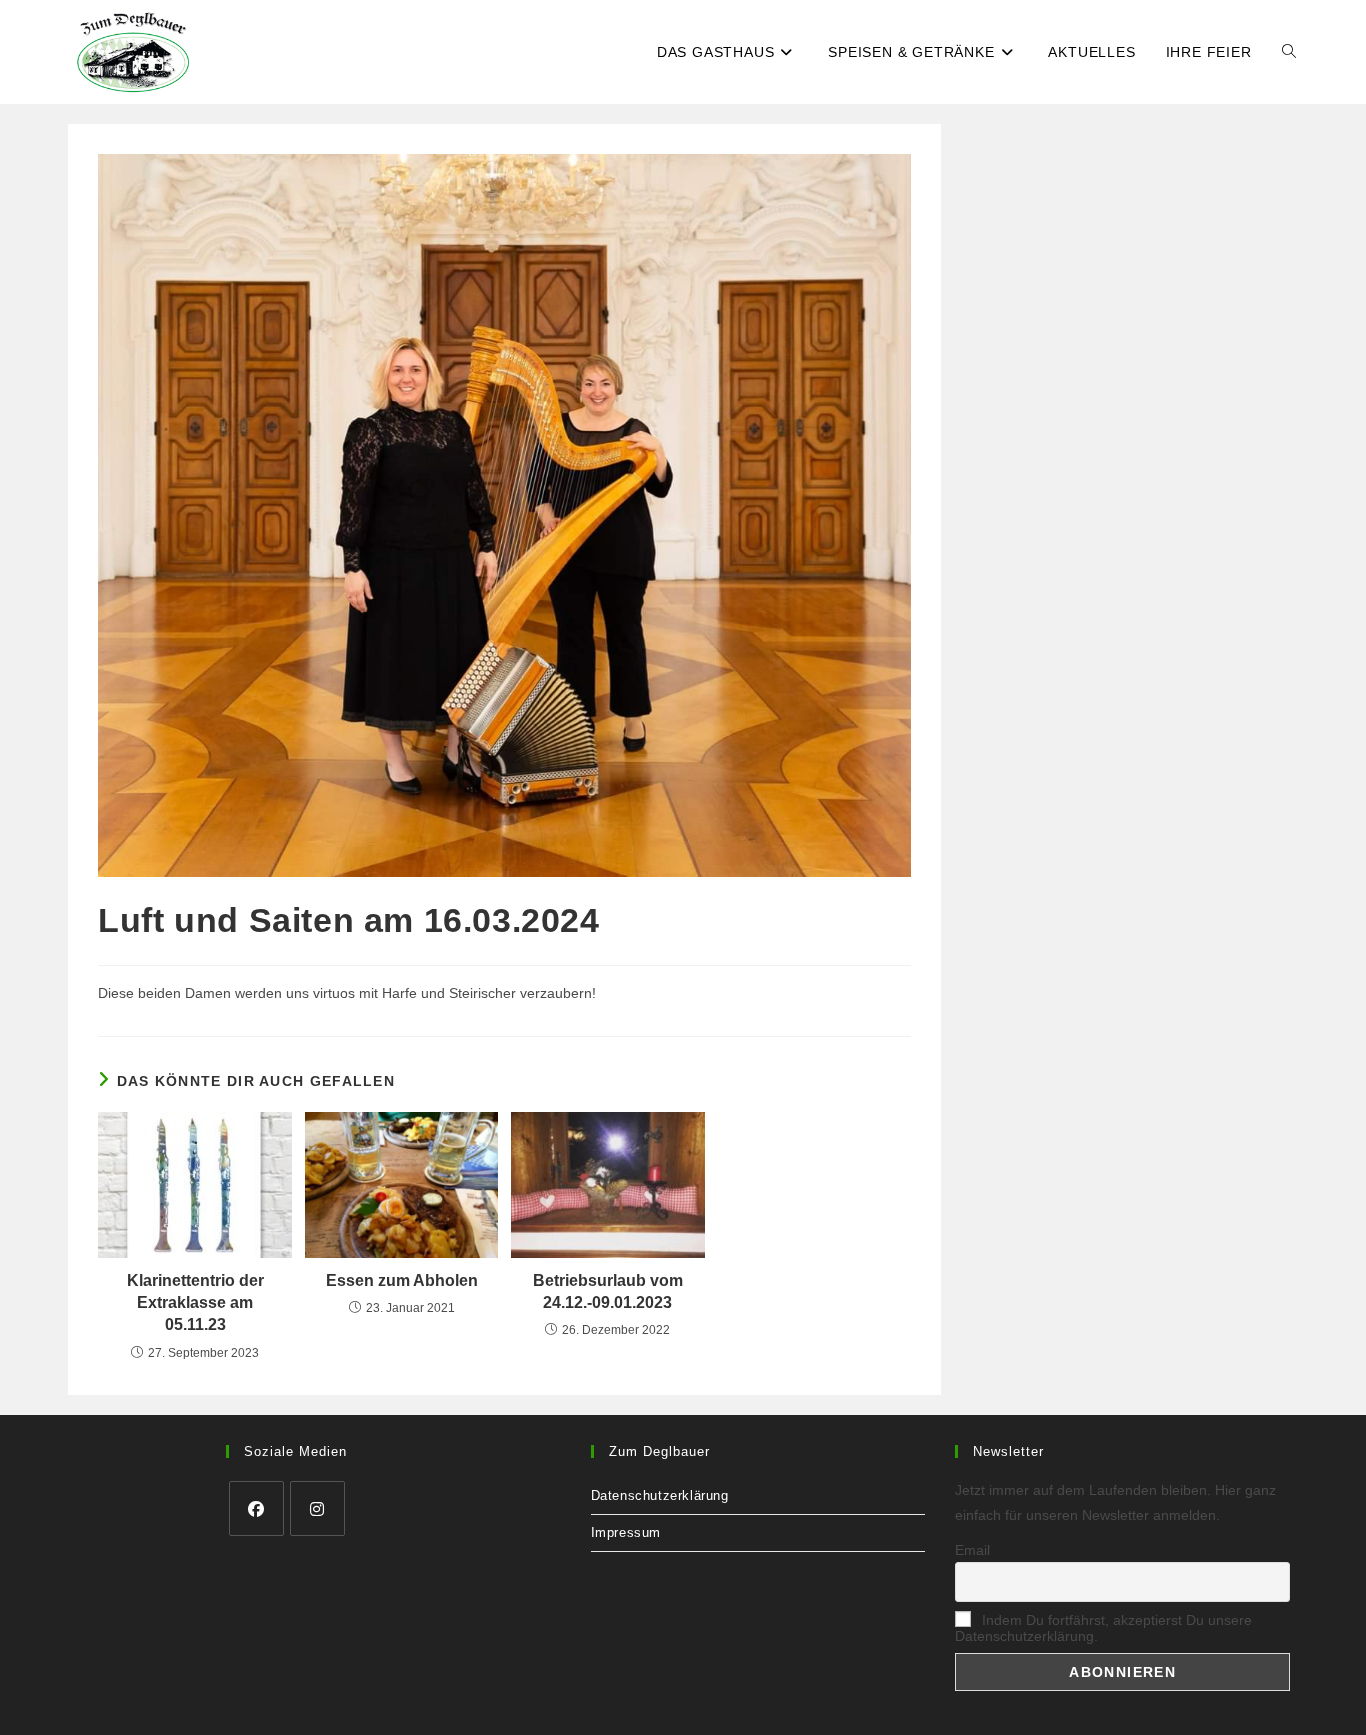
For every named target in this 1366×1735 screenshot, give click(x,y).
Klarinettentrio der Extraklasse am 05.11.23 (195, 1303)
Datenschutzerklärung (660, 1495)
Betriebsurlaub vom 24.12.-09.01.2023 (608, 1291)
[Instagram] (317, 1508)
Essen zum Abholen (402, 1280)
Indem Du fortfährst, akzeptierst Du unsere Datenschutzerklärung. (1103, 1628)
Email (972, 1550)
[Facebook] (256, 1508)
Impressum (626, 1532)
